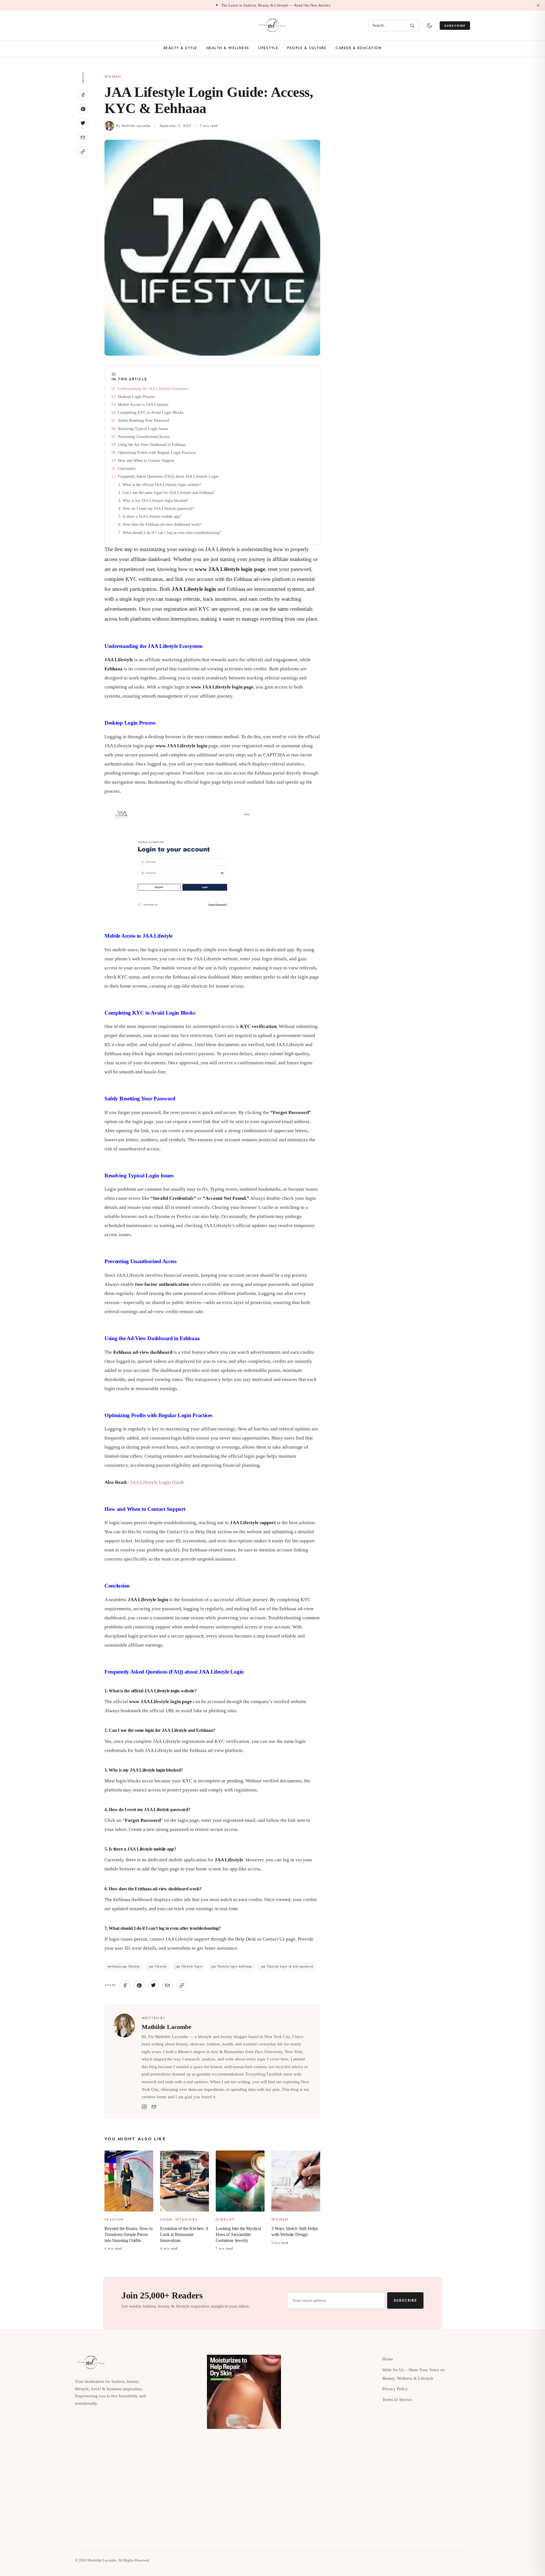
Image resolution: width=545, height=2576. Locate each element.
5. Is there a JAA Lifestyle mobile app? (150, 516)
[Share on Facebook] (83, 95)
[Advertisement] (419, 112)
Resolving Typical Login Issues (143, 428)
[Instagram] (144, 2107)
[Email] (154, 2107)
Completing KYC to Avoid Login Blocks (151, 412)
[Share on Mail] (83, 137)
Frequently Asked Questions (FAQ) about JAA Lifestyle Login (168, 476)
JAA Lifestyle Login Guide (157, 1482)
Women (113, 77)
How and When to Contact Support (146, 460)
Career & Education (359, 48)
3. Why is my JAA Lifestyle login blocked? (153, 500)
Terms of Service (397, 2400)
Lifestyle (268, 48)
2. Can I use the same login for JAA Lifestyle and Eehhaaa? (166, 492)
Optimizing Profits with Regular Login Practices (157, 452)
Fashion (114, 2220)
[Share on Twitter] (83, 123)
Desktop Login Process (136, 397)
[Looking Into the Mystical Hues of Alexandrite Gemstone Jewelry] (240, 2181)
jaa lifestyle (158, 1966)
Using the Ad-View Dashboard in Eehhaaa (152, 444)
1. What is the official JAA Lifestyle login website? (160, 484)
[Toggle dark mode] (429, 26)
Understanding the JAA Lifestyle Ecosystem (153, 388)
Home (388, 2359)
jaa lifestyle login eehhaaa (231, 1966)
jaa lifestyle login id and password (287, 1966)
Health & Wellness (228, 48)
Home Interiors (179, 2220)
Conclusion (126, 468)
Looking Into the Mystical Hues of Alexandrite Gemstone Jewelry (238, 2234)
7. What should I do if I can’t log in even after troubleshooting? (170, 532)
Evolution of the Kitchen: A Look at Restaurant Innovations (184, 2234)
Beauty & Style (180, 48)
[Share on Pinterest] (83, 109)
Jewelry (225, 2220)
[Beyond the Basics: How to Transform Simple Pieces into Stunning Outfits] (129, 2181)
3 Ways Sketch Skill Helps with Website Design (295, 2231)
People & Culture (307, 48)
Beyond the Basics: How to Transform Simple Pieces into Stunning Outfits (129, 2234)
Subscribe (455, 26)
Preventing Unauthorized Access (144, 436)
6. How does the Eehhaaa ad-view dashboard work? (160, 524)
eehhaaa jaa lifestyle (124, 1966)
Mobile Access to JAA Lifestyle (143, 404)
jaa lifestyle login (189, 1966)
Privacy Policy (395, 2389)
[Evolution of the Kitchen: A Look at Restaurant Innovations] (185, 2181)
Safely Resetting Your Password (143, 420)
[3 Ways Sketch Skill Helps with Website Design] (296, 2181)
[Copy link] (83, 152)
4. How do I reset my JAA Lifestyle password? (156, 508)
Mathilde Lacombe (136, 126)
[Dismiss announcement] (538, 5)
